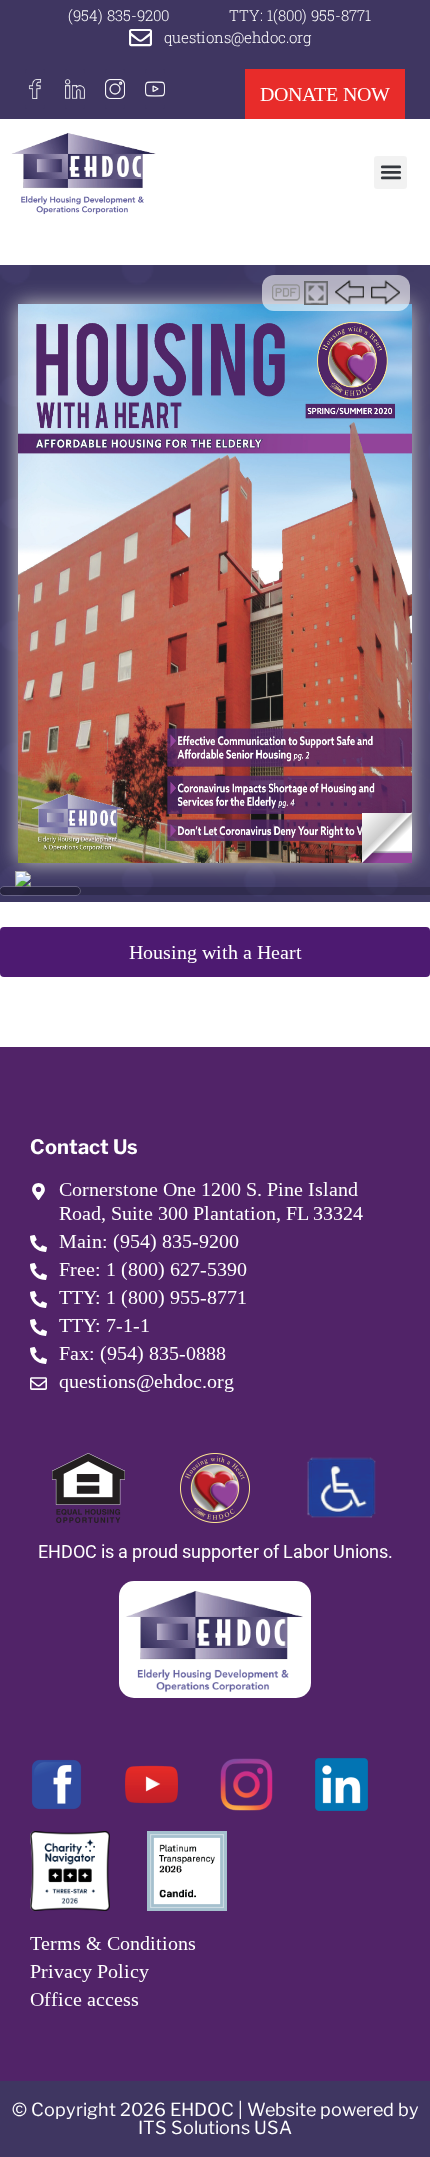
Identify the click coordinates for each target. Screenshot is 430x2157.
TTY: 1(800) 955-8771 (300, 15)
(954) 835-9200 (118, 15)
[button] (390, 172)
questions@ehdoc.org (237, 37)
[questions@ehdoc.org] (140, 37)
